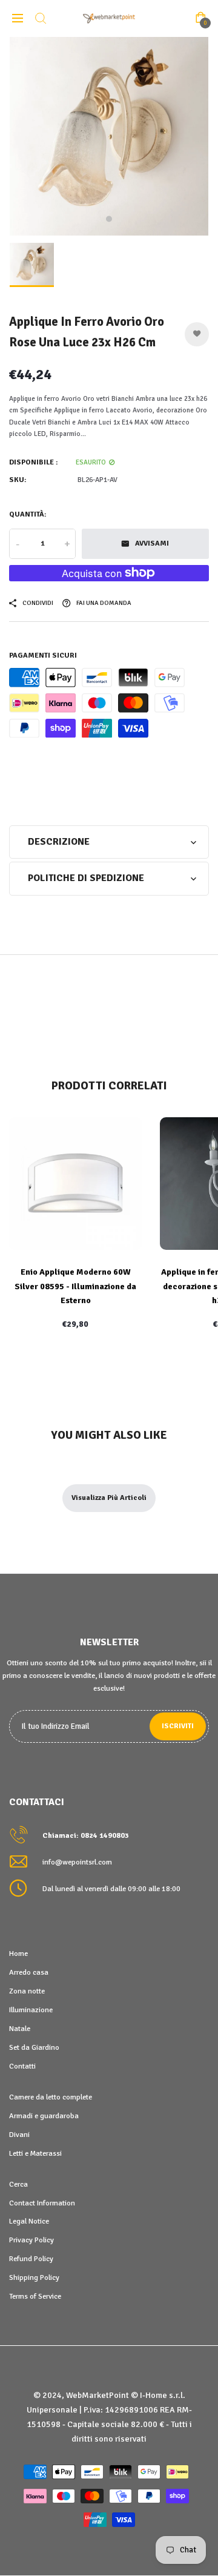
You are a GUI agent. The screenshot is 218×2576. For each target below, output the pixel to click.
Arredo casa (29, 1972)
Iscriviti (178, 1726)
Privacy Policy (31, 2240)
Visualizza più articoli (109, 1498)
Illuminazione (31, 2010)
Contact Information (42, 2203)
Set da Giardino (34, 2047)
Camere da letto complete (51, 2097)
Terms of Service (35, 2296)
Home (18, 1953)
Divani (19, 2135)
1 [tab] (109, 219)
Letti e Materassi (35, 2153)
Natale (20, 2029)
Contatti (22, 2066)
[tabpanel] (109, 136)
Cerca (18, 2184)
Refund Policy (31, 2259)
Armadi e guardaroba (44, 2116)
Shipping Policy (34, 2277)
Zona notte (27, 1991)
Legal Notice (29, 2221)
